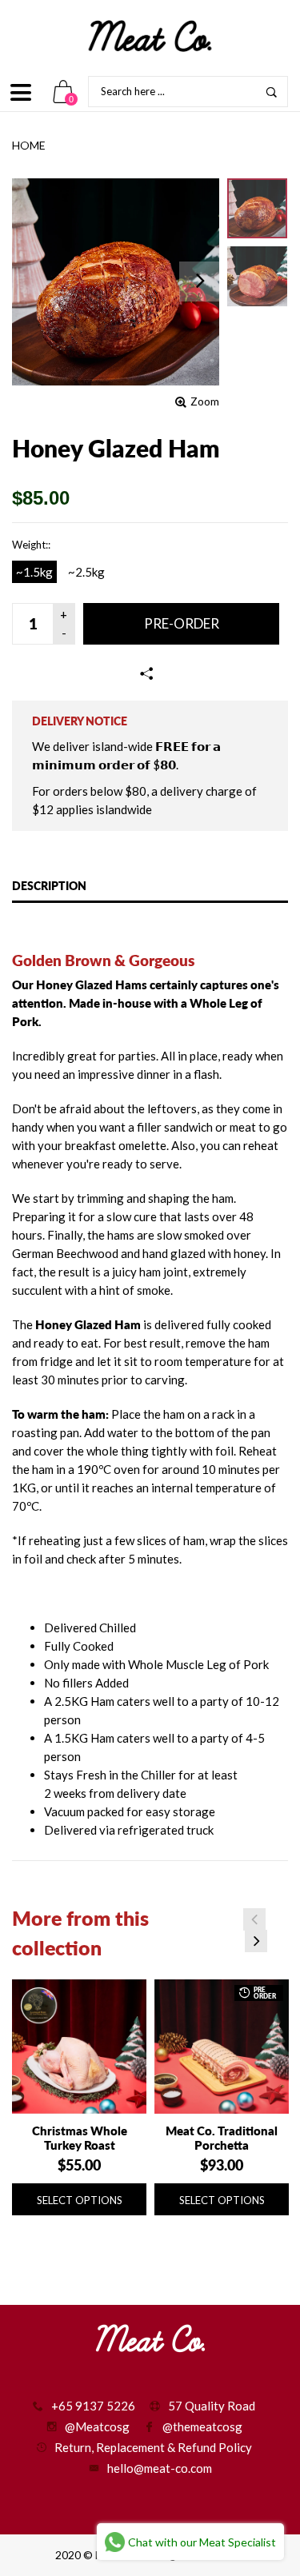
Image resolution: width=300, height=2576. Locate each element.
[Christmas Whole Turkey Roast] (79, 2047)
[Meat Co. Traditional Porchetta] (222, 2047)
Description (49, 886)
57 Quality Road (212, 2406)
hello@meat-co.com (160, 2468)
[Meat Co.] (150, 36)
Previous (254, 1919)
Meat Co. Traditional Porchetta (222, 2138)
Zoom (205, 401)
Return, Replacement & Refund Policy (153, 2447)
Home (29, 145)
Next (256, 1941)
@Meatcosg (97, 2426)
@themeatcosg (202, 2426)
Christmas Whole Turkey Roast (80, 2138)
